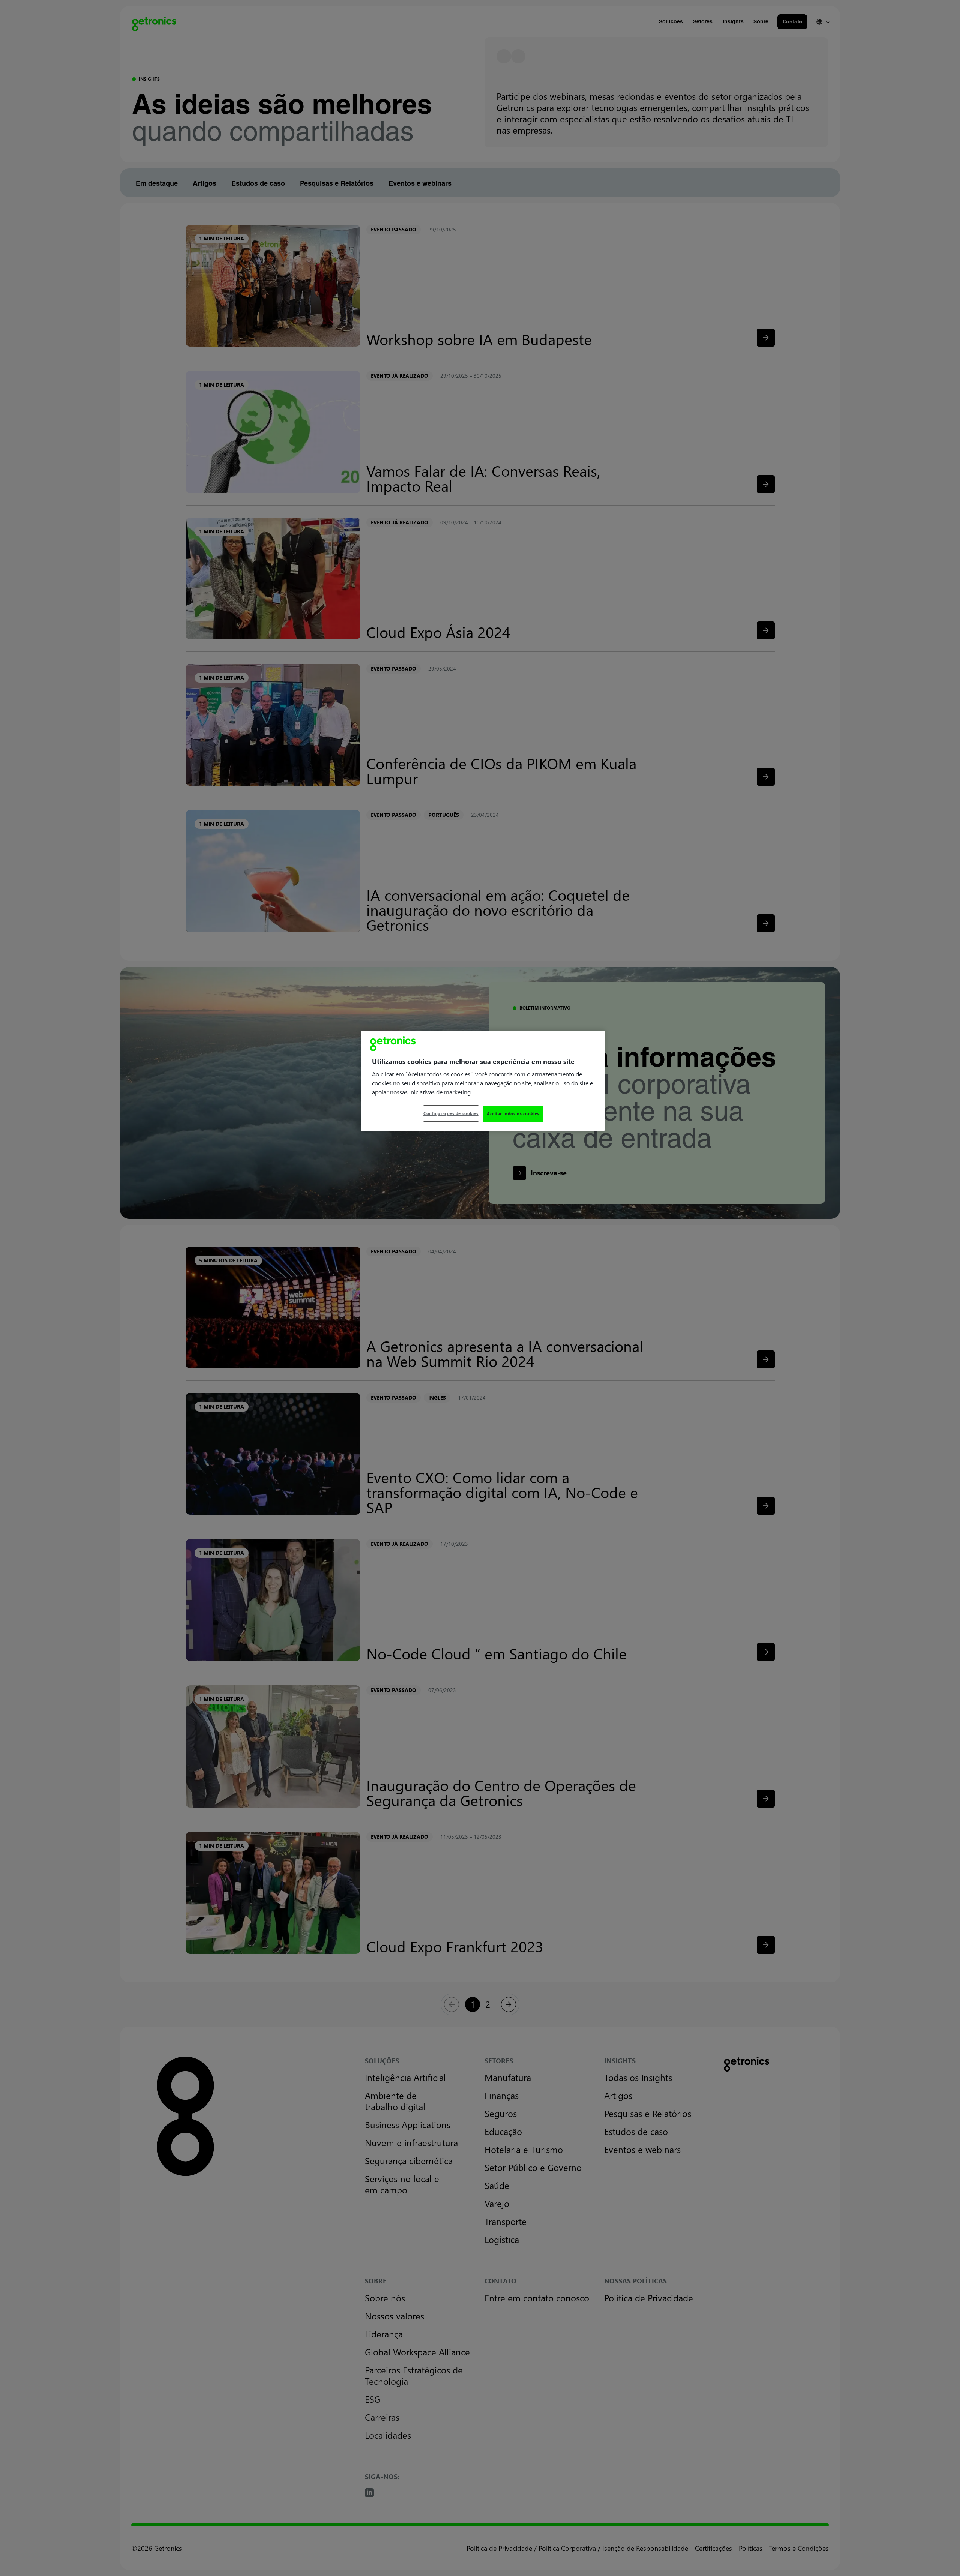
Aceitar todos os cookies (513, 1114)
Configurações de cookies (451, 1113)
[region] (483, 1081)
